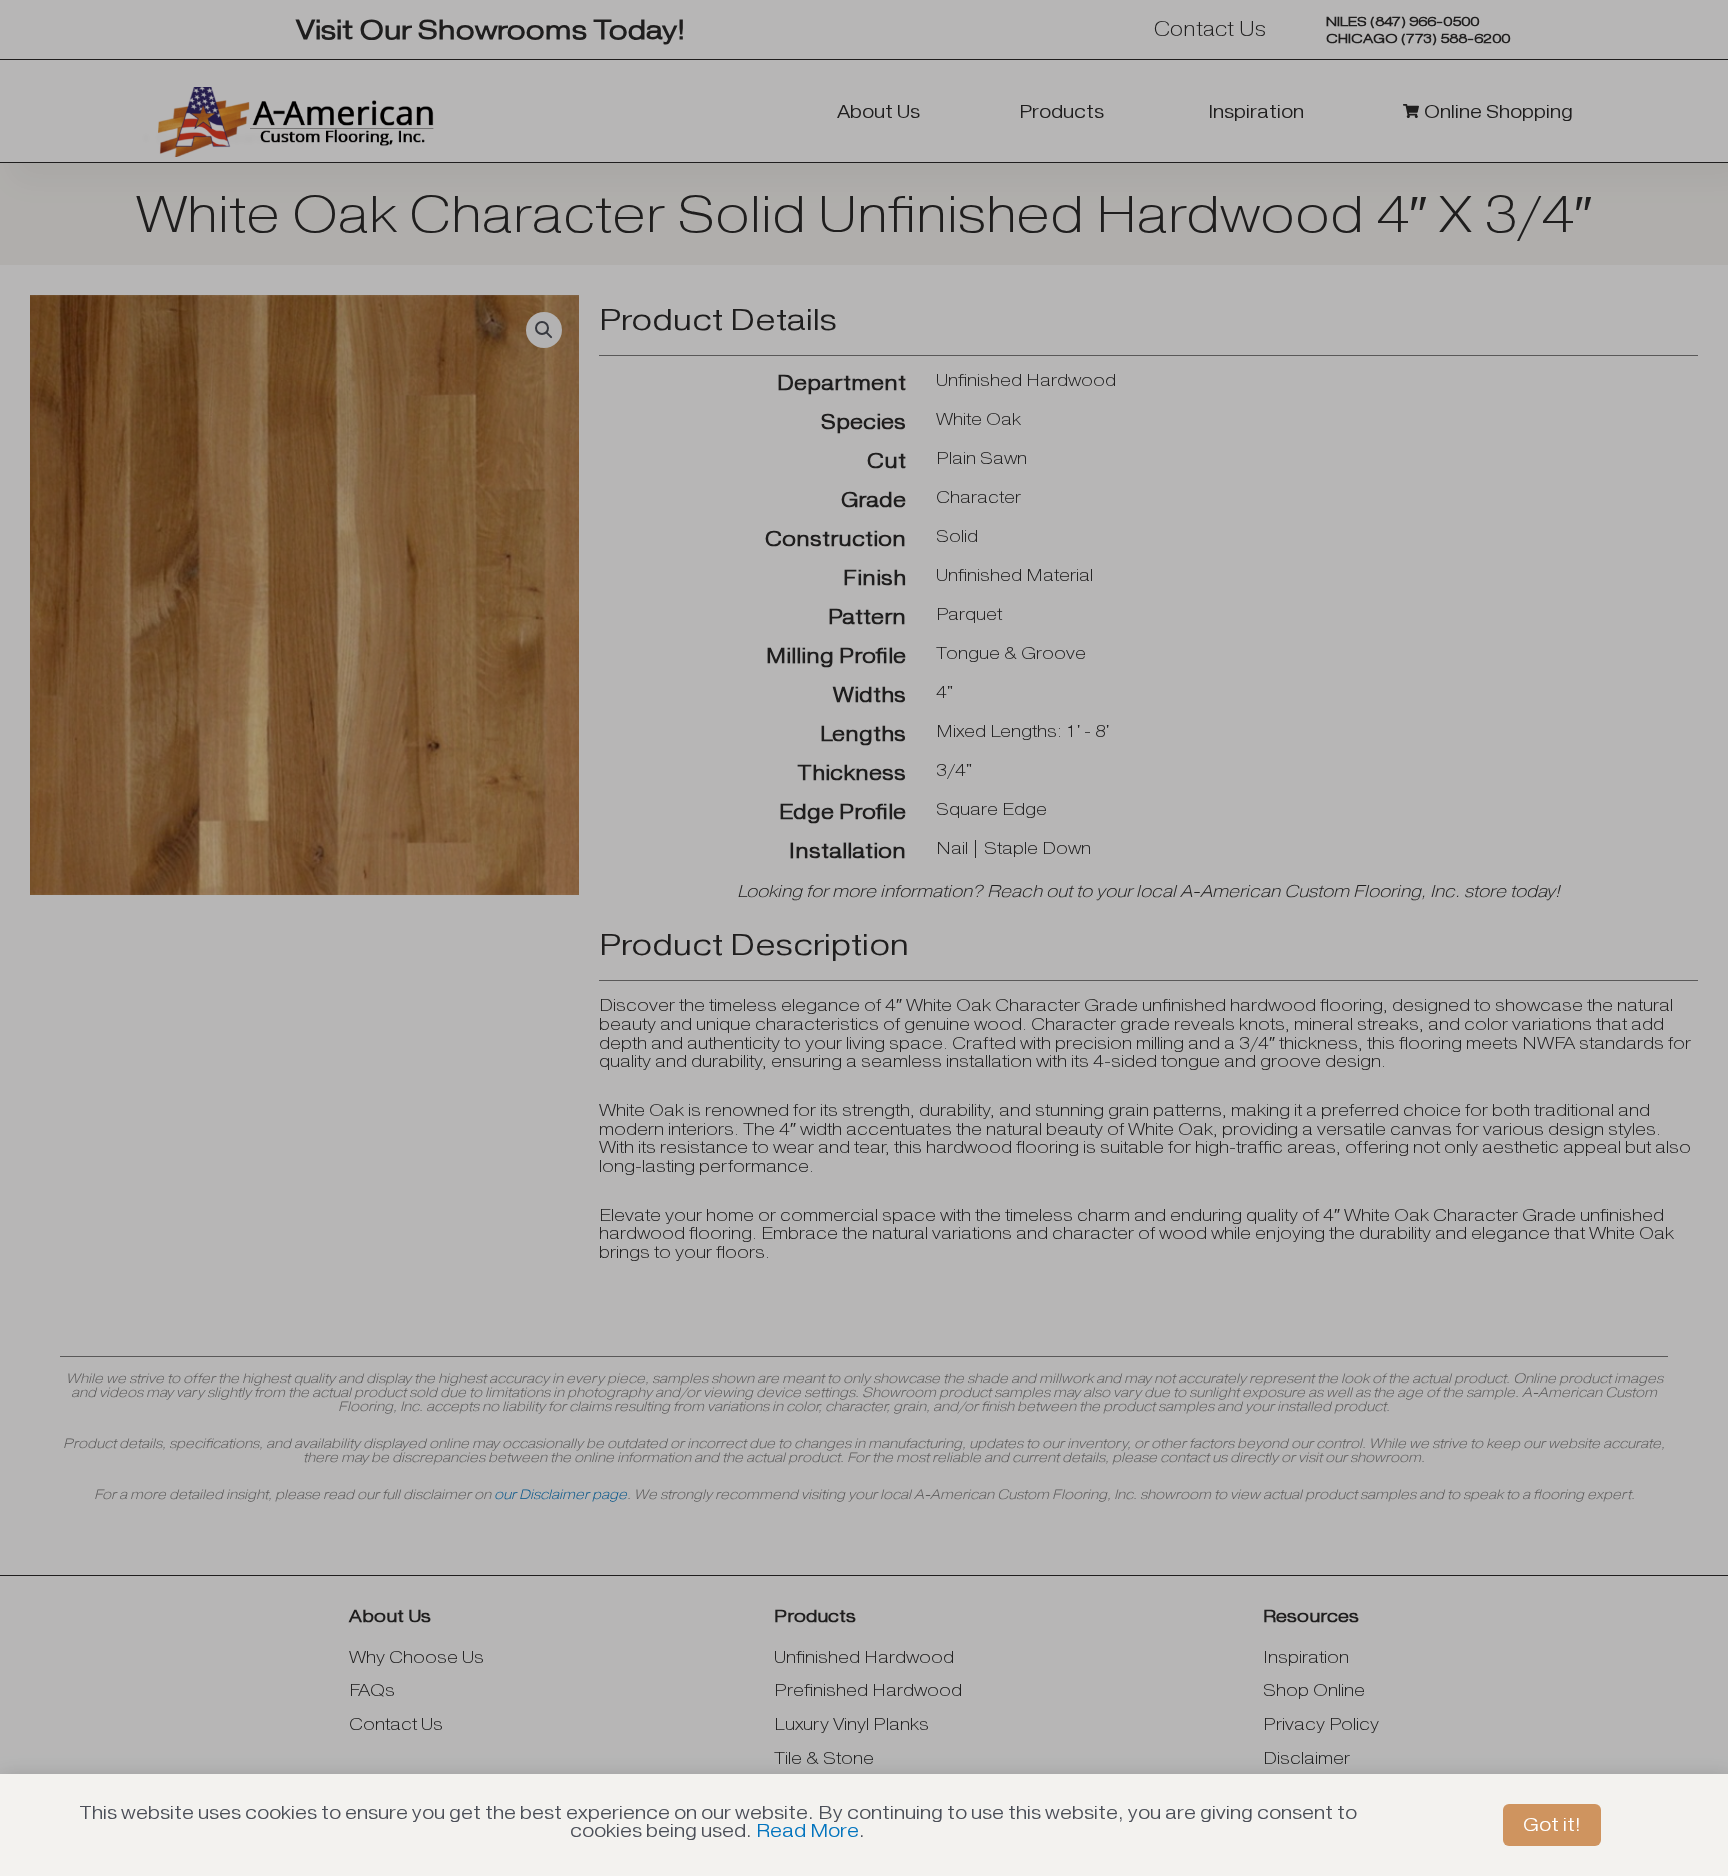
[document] (864, 938)
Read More (807, 1830)
